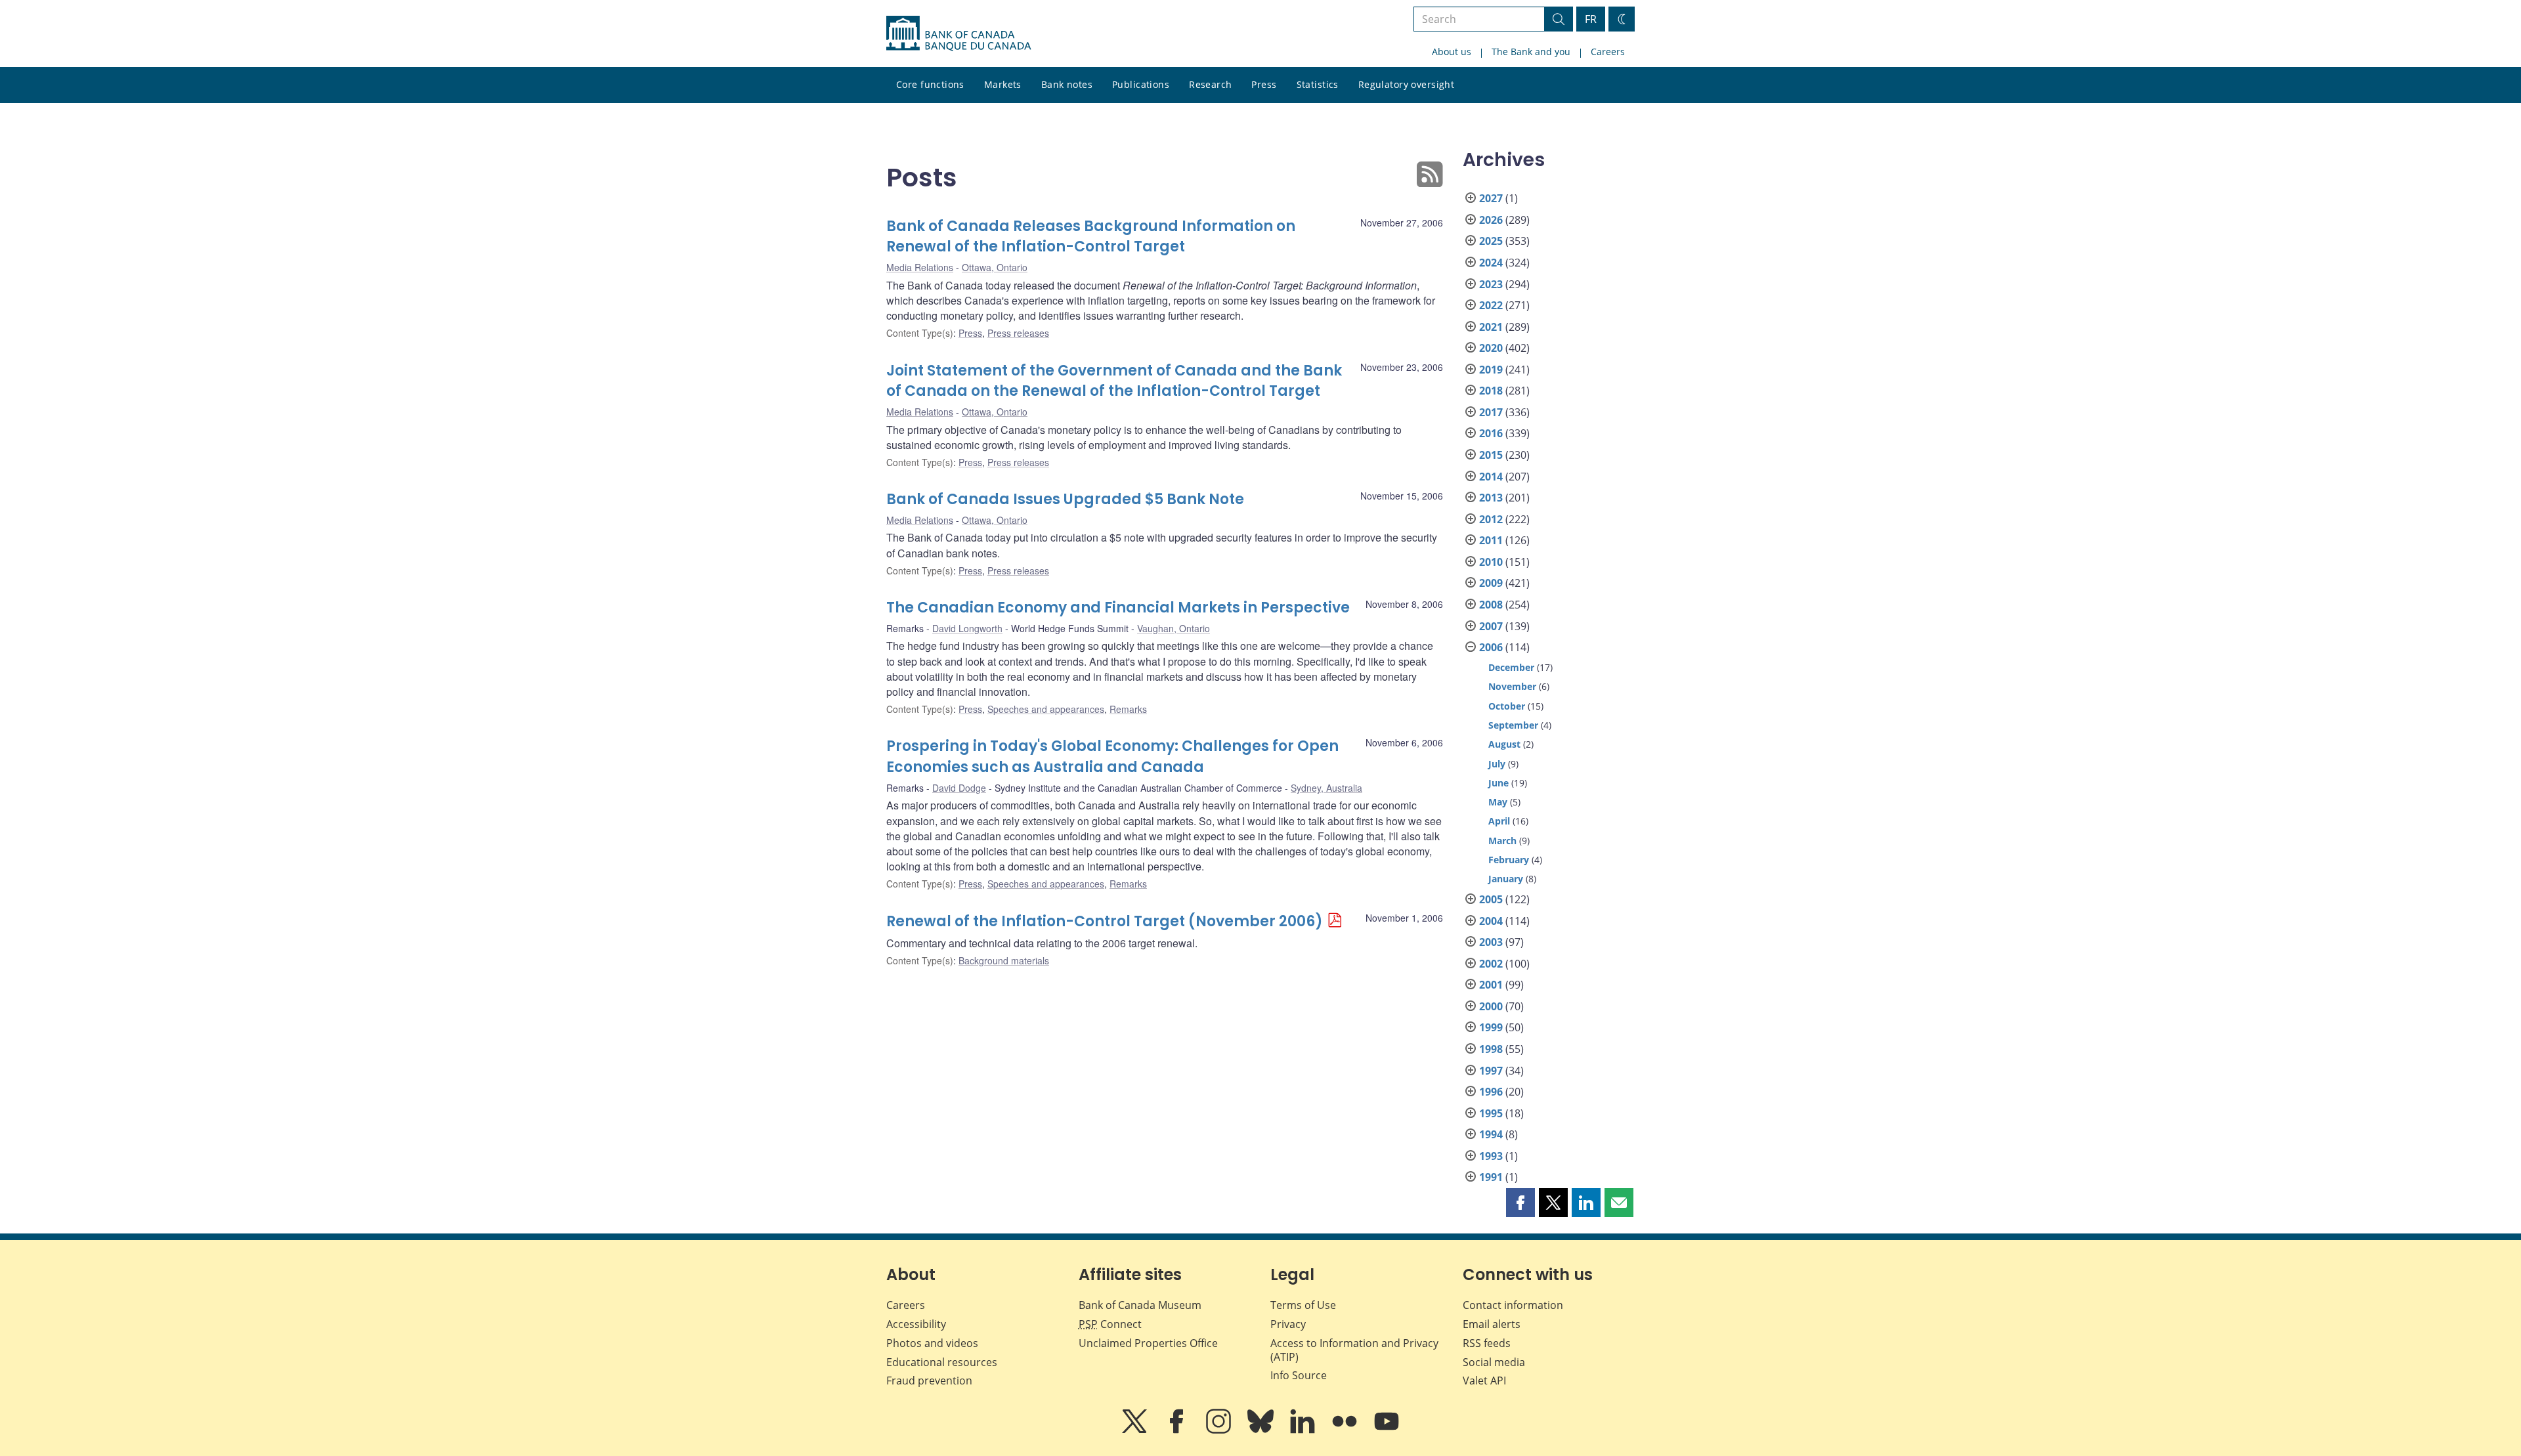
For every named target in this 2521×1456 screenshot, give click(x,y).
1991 (1491, 1177)
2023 (1491, 284)
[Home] (959, 33)
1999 (1491, 1027)
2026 (1491, 220)
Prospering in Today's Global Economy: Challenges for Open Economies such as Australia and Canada (1112, 757)
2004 (1491, 921)
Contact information (1513, 1305)
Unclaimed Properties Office (1148, 1343)
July (1497, 764)
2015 (1491, 455)
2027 (1491, 198)
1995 (1491, 1113)
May (1498, 802)
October (1507, 706)
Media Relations (920, 267)
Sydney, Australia (1326, 788)
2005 (1491, 899)
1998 (1491, 1049)
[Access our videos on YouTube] (1387, 1430)
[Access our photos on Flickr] (1346, 1430)
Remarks (1128, 709)
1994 (1491, 1134)
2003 (1491, 942)
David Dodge (959, 788)
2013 (1491, 498)
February (1509, 860)
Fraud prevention (929, 1381)
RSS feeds (1487, 1343)
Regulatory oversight (1406, 84)
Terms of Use (1303, 1305)
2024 (1491, 263)
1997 (1491, 1071)
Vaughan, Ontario (1174, 628)
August (1504, 744)
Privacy (1288, 1324)
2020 (1491, 348)
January (1506, 879)
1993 (1491, 1156)
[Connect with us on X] (1136, 1430)
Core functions (930, 84)
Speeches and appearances (1046, 709)
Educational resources (942, 1362)
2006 (1491, 647)
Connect (1110, 1324)
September (1513, 725)
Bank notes (1067, 84)
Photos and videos (932, 1343)
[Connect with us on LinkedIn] (1304, 1430)
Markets (1003, 84)
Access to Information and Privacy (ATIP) (1354, 1350)
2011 (1491, 540)
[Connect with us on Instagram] (1220, 1430)
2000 (1491, 1006)
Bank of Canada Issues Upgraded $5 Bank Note (1065, 499)
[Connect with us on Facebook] (1178, 1430)
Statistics (1318, 84)
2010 (1491, 562)
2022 (1491, 305)
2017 (1491, 412)
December (1511, 667)
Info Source (1299, 1375)
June (1498, 783)
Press (1264, 84)
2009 (1491, 583)
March (1502, 841)
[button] (1520, 1203)
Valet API (1484, 1381)
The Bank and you (1531, 52)
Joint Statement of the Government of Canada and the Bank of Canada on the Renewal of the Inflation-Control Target (1114, 381)
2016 (1491, 433)
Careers (1608, 52)
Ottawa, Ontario (995, 267)
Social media (1494, 1362)
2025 (1491, 241)
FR (1591, 19)
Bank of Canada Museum (1140, 1305)
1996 (1491, 1092)
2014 (1491, 477)
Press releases (1018, 333)
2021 (1491, 327)
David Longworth (967, 628)
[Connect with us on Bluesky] (1262, 1430)
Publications (1141, 84)
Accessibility (916, 1324)
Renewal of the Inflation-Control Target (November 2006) (1105, 921)
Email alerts (1492, 1324)
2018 (1491, 391)
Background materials (1004, 960)
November (1512, 686)
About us (1452, 52)
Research (1210, 84)
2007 (1491, 626)
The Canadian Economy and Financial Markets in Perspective (1118, 608)
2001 (1491, 985)
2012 (1491, 519)
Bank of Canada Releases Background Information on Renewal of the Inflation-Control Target (1091, 237)
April (1499, 821)
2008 (1491, 605)
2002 (1491, 964)
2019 (1491, 370)
